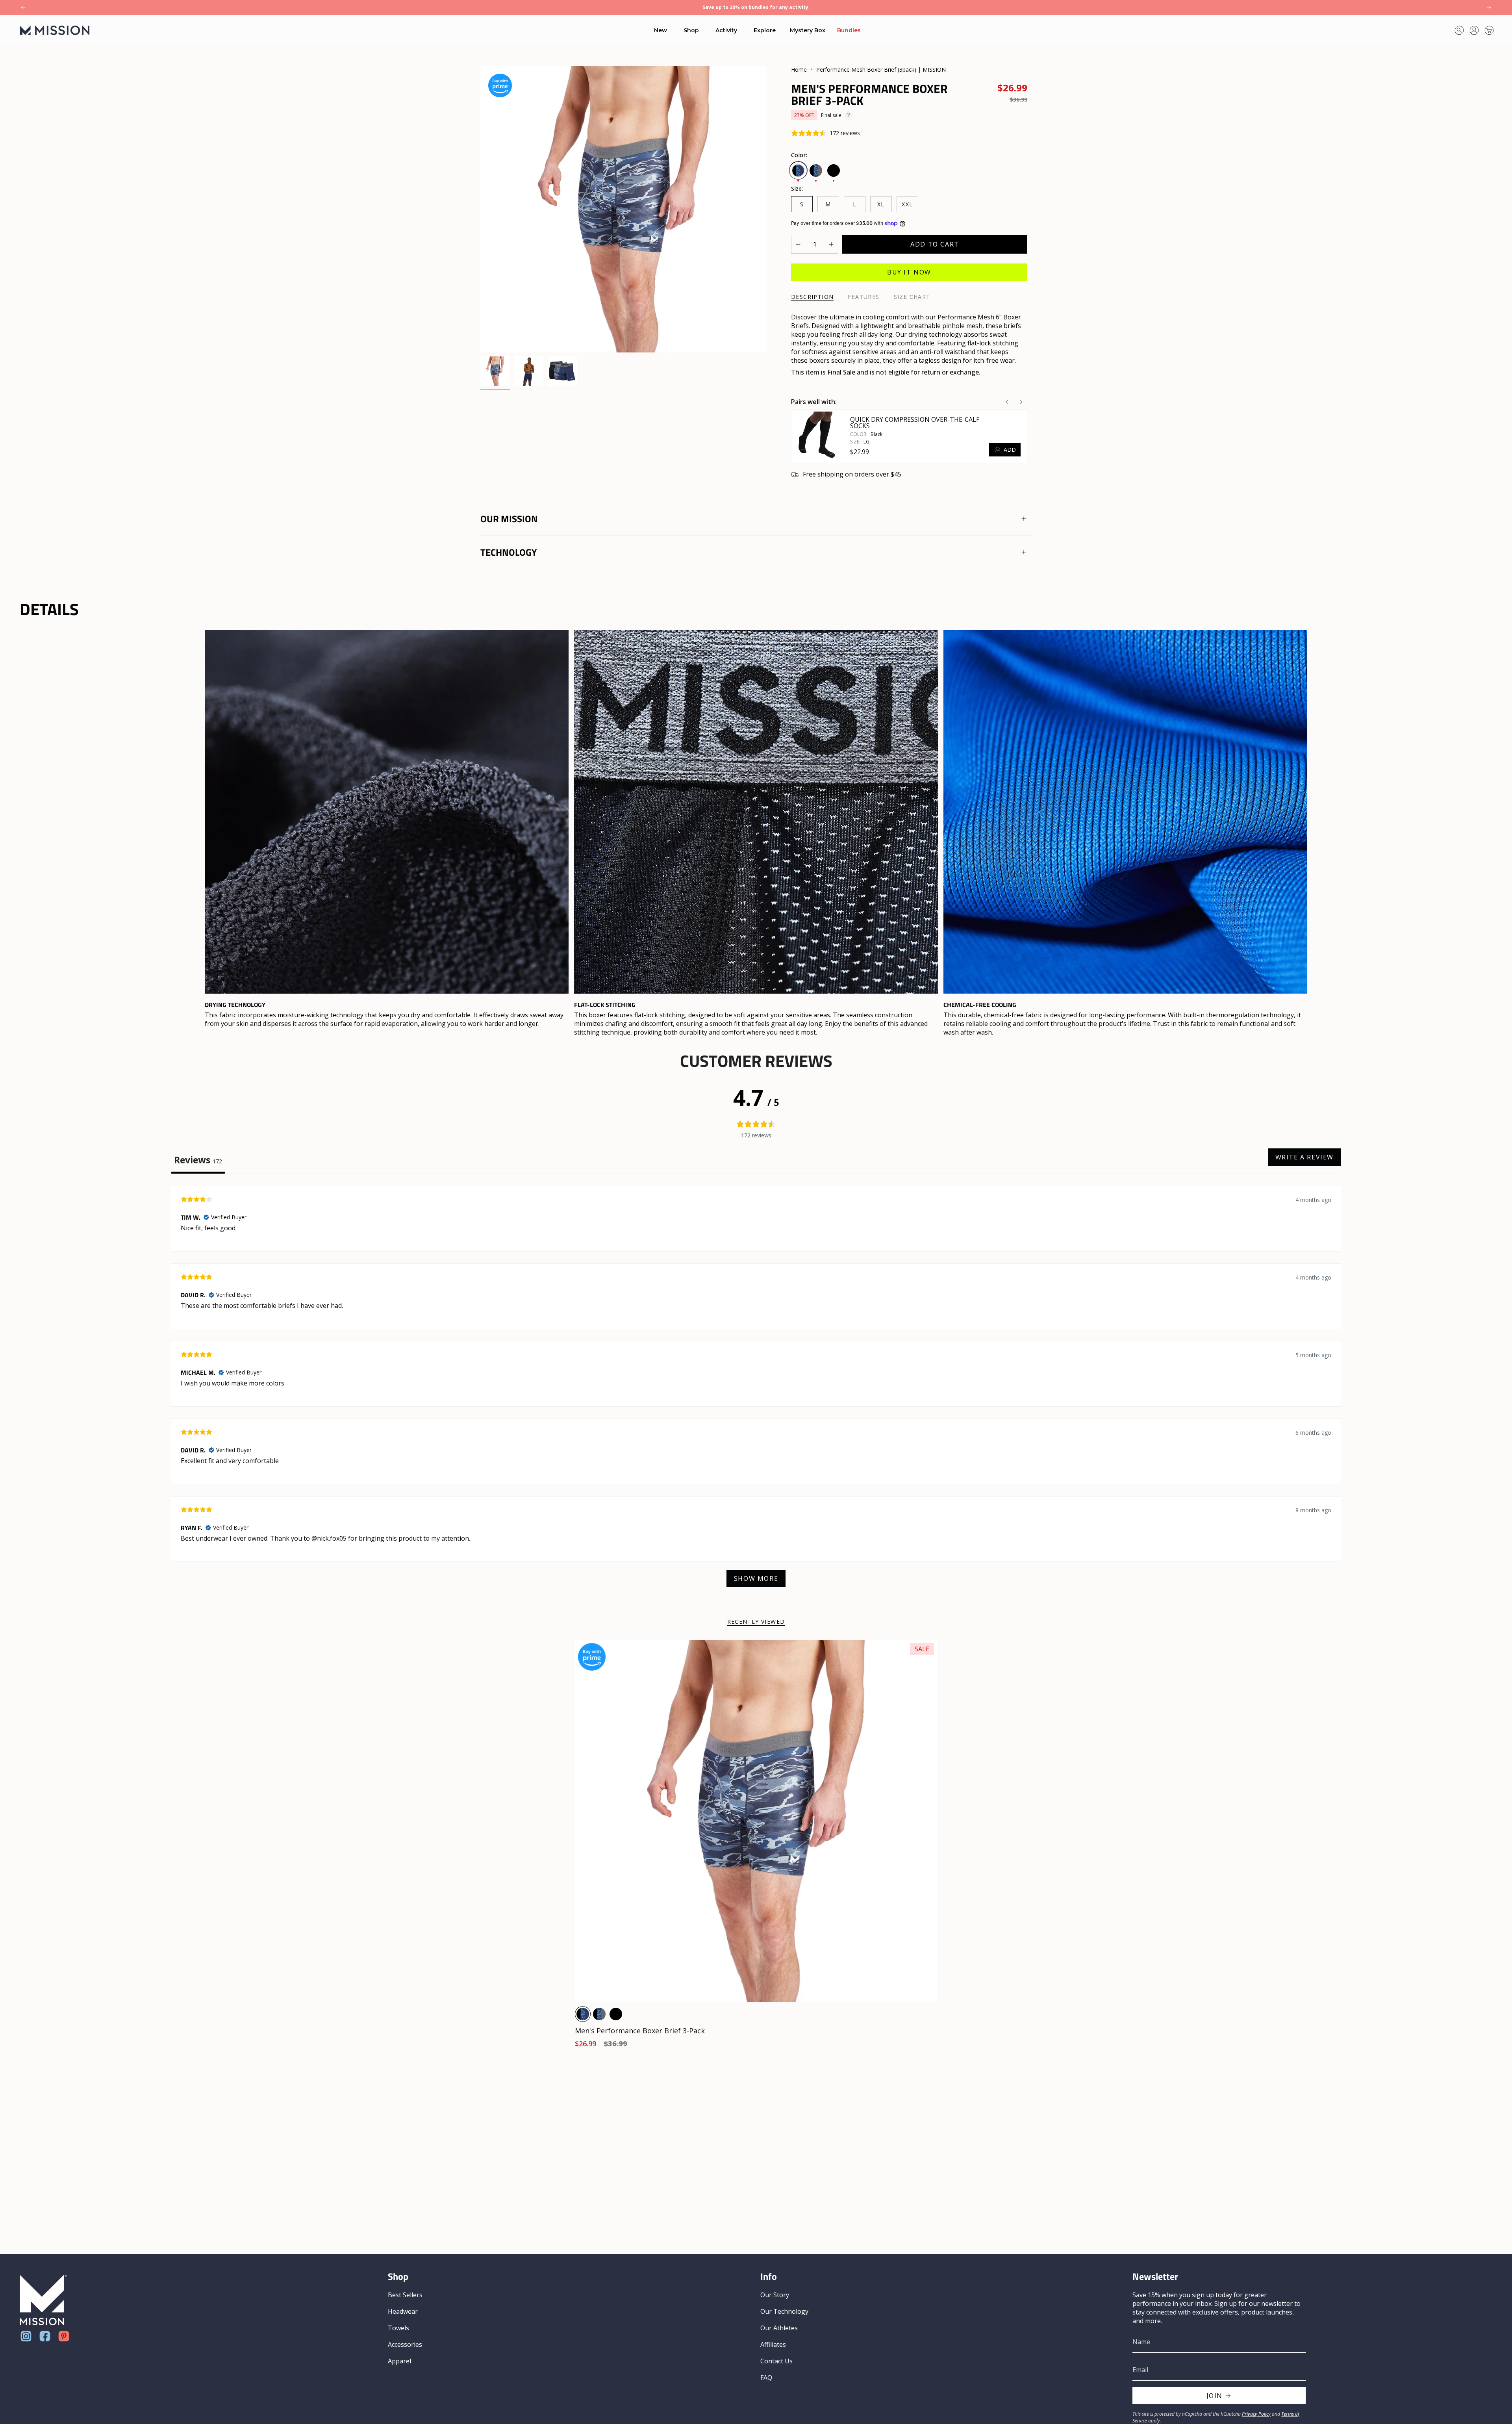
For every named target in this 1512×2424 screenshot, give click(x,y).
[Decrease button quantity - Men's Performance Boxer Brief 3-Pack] (800, 244)
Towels (398, 2328)
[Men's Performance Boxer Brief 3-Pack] (756, 1821)
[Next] (1489, 7)
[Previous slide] (1007, 402)
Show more (756, 1578)
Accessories (405, 2344)
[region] (756, 833)
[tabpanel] (756, 1390)
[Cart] (1489, 30)
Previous (480, 209)
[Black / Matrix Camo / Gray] (599, 2014)
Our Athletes (779, 2328)
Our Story (775, 2295)
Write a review (1304, 1157)
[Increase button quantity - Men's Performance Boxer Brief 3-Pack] (829, 244)
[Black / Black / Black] (616, 2014)
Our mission (509, 519)
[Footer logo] (43, 2300)
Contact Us (776, 2361)
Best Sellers (405, 2295)
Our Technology (784, 2311)
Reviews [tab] (198, 1160)
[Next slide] (1021, 402)
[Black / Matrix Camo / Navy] (583, 2014)
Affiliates (773, 2344)
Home (799, 70)
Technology (509, 552)
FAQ (766, 2378)
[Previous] (23, 7)
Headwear (403, 2311)
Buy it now (909, 272)
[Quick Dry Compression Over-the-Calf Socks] (817, 436)
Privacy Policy (1256, 2414)
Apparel (399, 2361)
